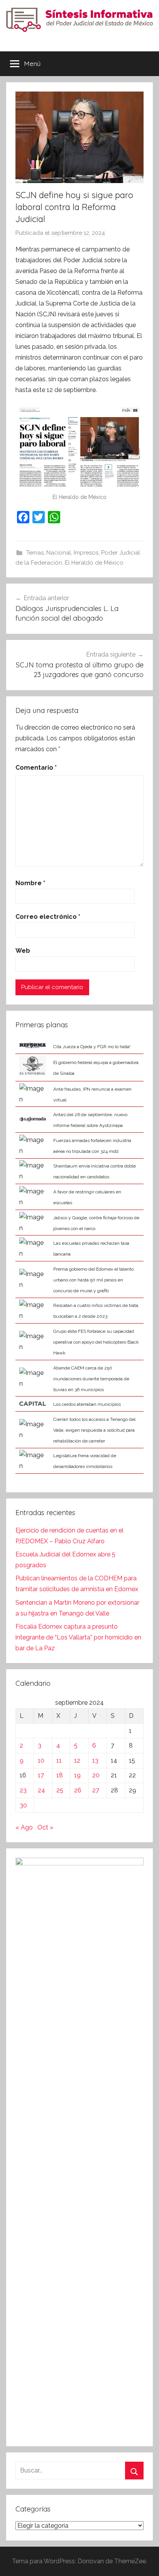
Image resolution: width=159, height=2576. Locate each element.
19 (77, 1775)
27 (96, 1790)
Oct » (45, 1827)
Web (23, 951)
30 (23, 1805)
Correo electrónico (48, 917)
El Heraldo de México (94, 563)
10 (41, 1761)
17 (41, 1775)
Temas (35, 553)
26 (78, 1790)
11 (59, 1761)
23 (23, 1790)
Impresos (86, 553)
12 (77, 1761)
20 (96, 1775)
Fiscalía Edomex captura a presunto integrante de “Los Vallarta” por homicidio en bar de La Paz (78, 1637)
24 (41, 1790)
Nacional (59, 553)
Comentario (36, 768)
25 (60, 1790)
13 (95, 1761)
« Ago (24, 1827)
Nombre (30, 883)
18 (60, 1775)
